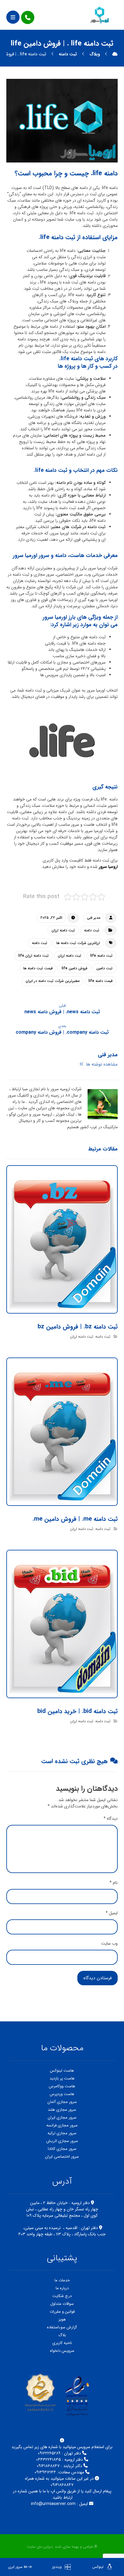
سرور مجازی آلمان (62, 2102)
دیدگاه (111, 1819)
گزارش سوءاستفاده (62, 2327)
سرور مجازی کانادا (62, 2149)
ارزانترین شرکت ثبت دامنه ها (78, 943)
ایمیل (112, 1913)
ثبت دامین (104, 968)
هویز (62, 2319)
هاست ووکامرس (62, 2086)
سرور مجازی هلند (62, 2110)
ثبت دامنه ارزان (63, 930)
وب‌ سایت (109, 1944)
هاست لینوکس (62, 2071)
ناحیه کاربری (62, 2343)
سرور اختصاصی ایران (62, 2157)
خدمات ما (62, 2280)
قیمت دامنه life (101, 981)
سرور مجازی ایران (62, 2118)
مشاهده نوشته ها (101, 1064)
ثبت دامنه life (101, 956)
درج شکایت (62, 2296)
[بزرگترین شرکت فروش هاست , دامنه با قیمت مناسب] (100, 15)
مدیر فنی (94, 918)
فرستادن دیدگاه (98, 1978)
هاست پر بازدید (62, 2078)
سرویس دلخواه (62, 2351)
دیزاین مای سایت (40, 2547)
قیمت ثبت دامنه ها (38, 968)
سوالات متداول (62, 2304)
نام (114, 1883)
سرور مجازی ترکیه (62, 2133)
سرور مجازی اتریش (62, 2141)
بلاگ (62, 2335)
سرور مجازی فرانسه (62, 2125)
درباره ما (62, 2288)
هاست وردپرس (62, 2094)
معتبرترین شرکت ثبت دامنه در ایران (53, 981)
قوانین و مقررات (62, 2312)
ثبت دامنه (92, 930)
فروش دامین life (74, 968)
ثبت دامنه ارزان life (34, 956)
